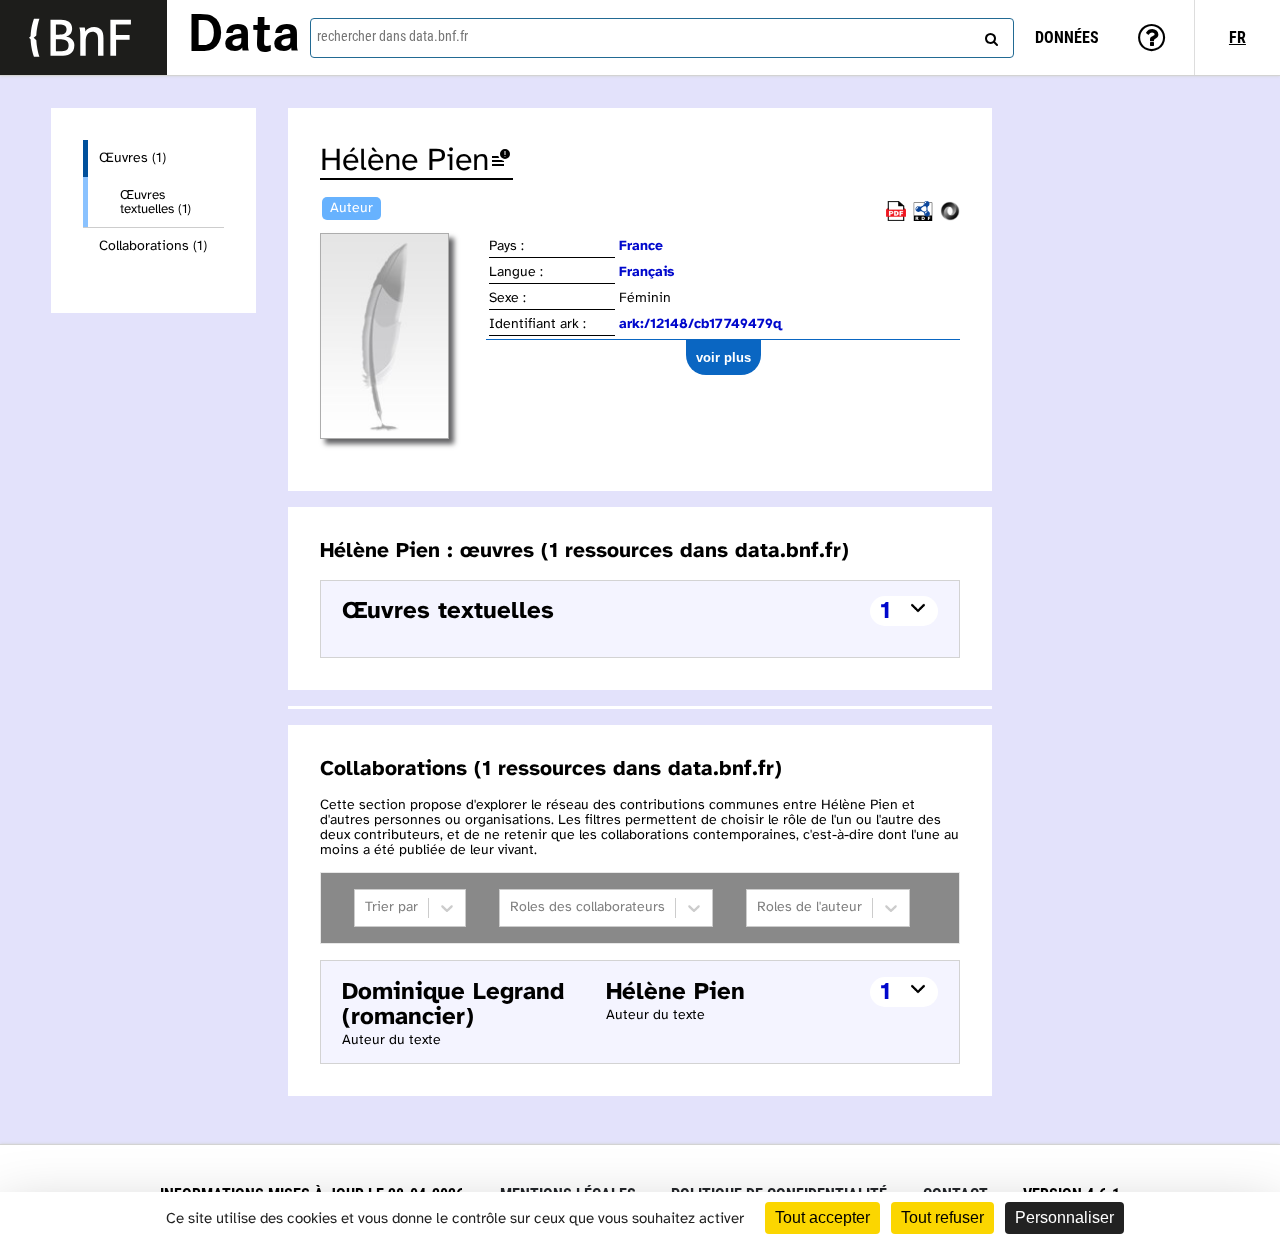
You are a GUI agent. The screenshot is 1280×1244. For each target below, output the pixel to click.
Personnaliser (1064, 1217)
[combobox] (662, 38)
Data (244, 37)
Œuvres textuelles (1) (155, 202)
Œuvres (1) (132, 158)
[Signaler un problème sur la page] (501, 161)
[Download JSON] (950, 217)
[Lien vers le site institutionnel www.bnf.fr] (83, 37)
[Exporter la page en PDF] (896, 217)
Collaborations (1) (153, 246)
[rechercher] (989, 35)
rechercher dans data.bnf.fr (392, 36)
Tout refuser (942, 1217)
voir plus (723, 357)
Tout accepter (822, 1217)
